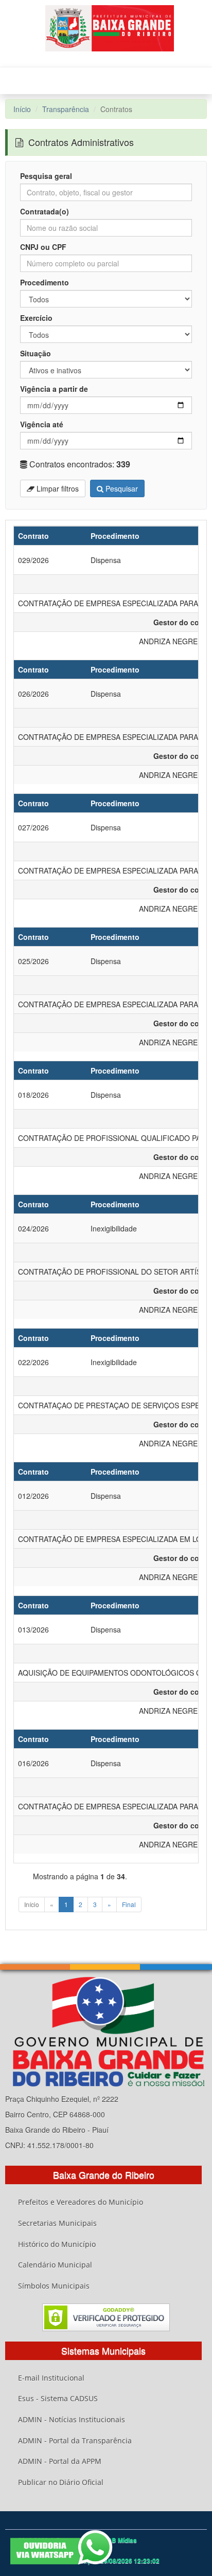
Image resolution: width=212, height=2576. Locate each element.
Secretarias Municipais (57, 2223)
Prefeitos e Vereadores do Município (81, 2202)
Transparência (66, 109)
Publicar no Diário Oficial (61, 2482)
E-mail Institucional (51, 2378)
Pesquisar (121, 488)
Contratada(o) (45, 211)
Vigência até (42, 424)
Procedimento (45, 282)
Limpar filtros (57, 488)
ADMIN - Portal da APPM (60, 2461)
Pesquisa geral (46, 176)
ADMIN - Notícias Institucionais (72, 2419)
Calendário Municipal (55, 2265)
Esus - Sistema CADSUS (58, 2398)
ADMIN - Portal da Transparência (75, 2441)
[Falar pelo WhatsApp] (62, 2547)
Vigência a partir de (54, 389)
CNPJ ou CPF (43, 247)
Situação (36, 353)
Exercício (36, 318)
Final (129, 1904)
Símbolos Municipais (54, 2286)
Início (22, 109)
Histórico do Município (57, 2244)
